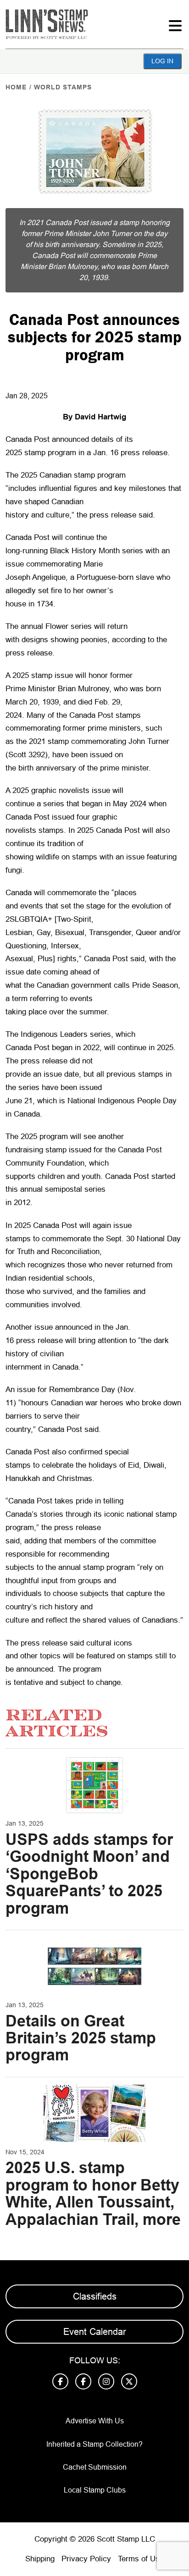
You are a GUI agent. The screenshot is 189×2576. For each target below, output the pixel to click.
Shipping (40, 2559)
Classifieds (95, 2296)
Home (16, 87)
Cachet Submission (95, 2467)
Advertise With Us (95, 2421)
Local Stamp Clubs (95, 2490)
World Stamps (63, 87)
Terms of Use (141, 2559)
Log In (162, 61)
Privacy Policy (86, 2559)
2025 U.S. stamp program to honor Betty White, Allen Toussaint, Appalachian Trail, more (93, 2193)
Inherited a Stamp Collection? (94, 2444)
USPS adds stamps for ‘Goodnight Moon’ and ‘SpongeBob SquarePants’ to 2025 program (89, 1874)
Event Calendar (95, 2332)
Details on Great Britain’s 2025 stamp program (81, 2038)
